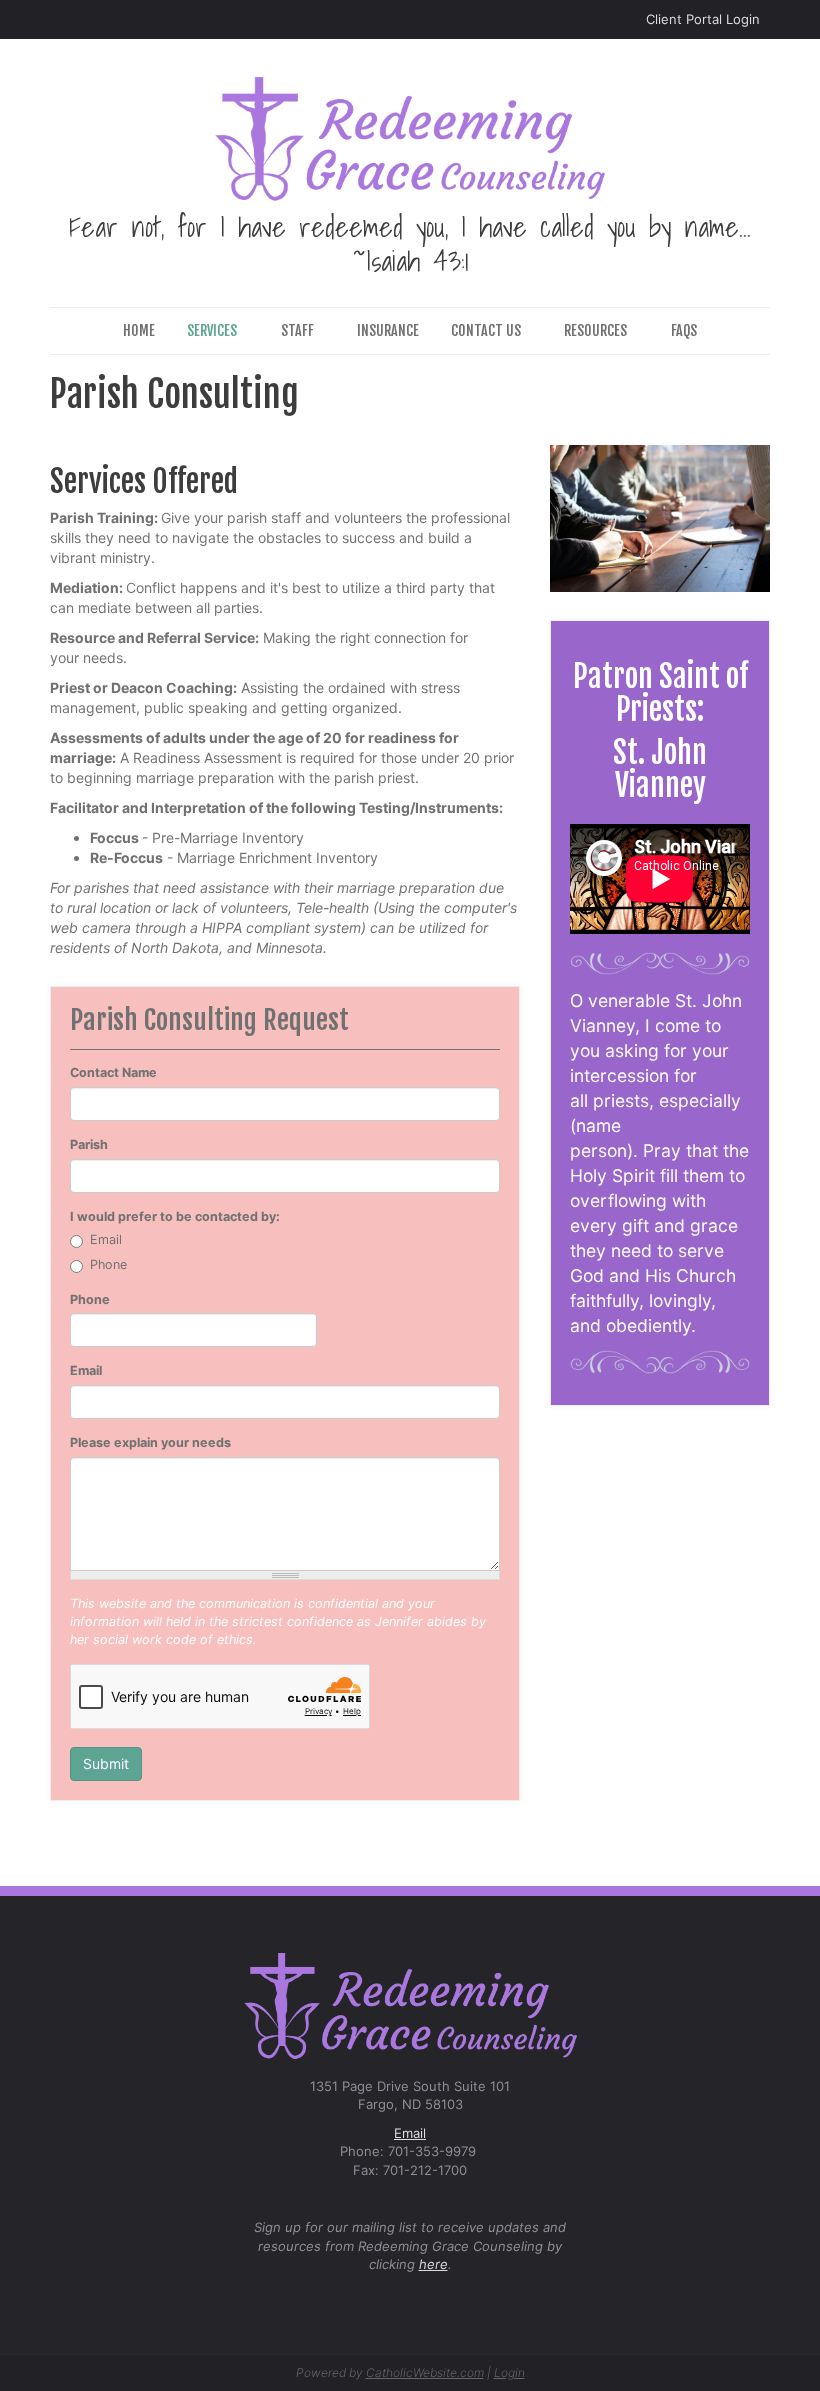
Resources (595, 330)
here (433, 2264)
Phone (108, 1264)
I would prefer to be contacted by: (175, 1216)
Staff (297, 330)
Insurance (388, 330)
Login (509, 2372)
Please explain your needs (150, 1442)
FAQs (684, 330)
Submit (106, 1763)
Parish (89, 1144)
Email (106, 1239)
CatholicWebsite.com (425, 2372)
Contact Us (486, 330)
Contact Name (113, 1072)
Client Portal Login (703, 19)
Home (139, 330)
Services (212, 330)
